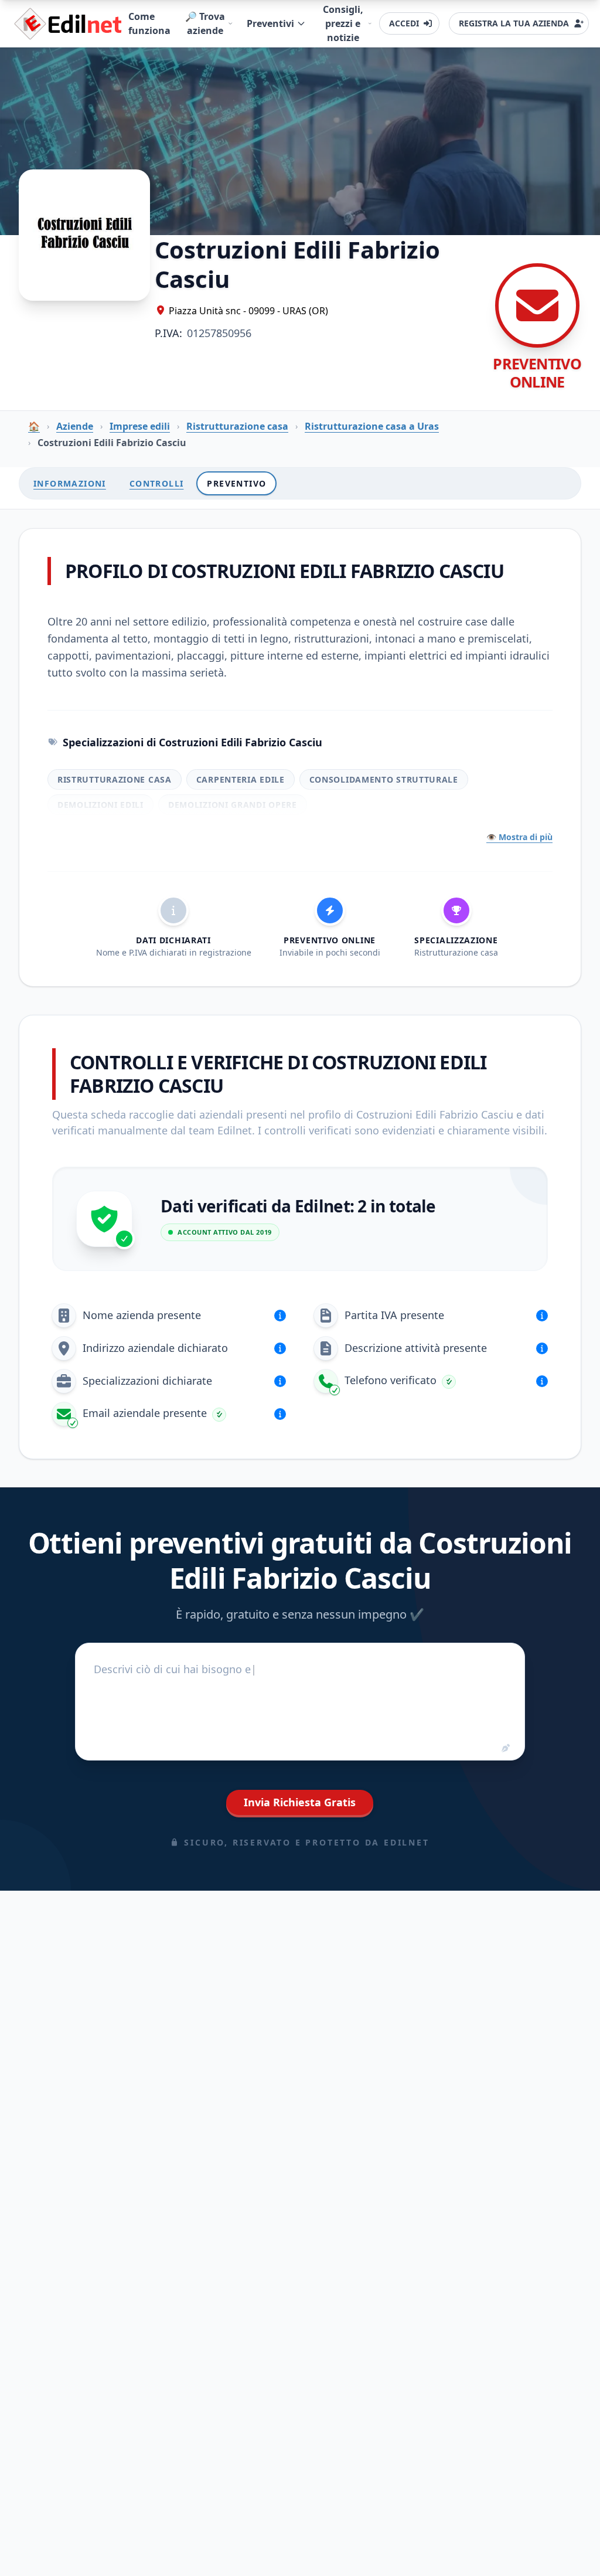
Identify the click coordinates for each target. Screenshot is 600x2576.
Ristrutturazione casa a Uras (372, 426)
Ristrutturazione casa (237, 426)
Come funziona (149, 23)
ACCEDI (404, 23)
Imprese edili (140, 426)
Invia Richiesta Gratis (300, 1802)
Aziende (75, 426)
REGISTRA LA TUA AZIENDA (514, 23)
